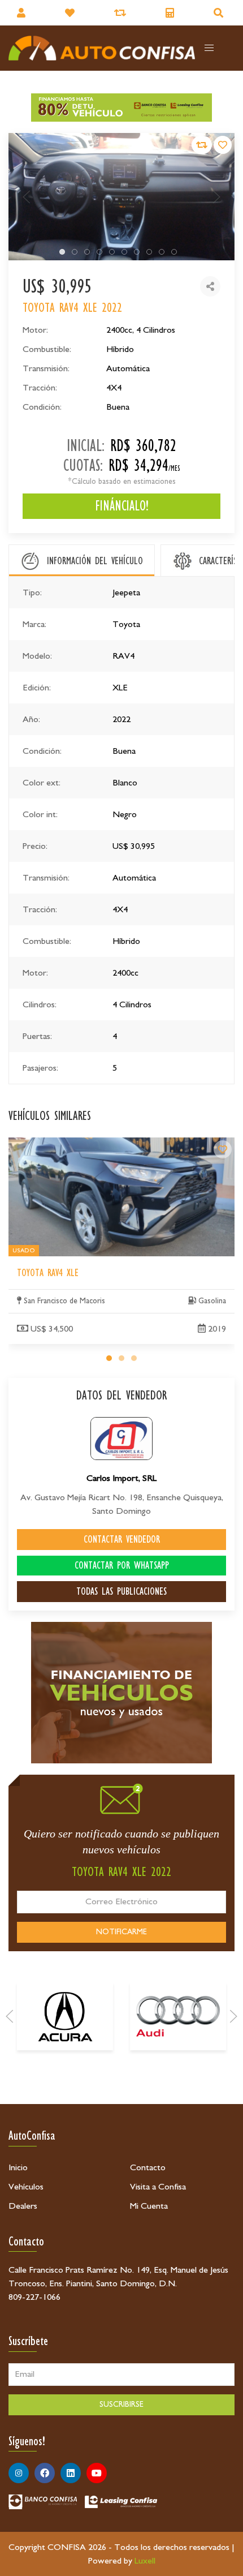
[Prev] (10, 2016)
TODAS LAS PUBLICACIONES (121, 1591)
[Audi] (178, 2016)
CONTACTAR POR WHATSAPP (122, 1565)
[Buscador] (220, 13)
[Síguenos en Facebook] (45, 2473)
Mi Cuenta (149, 2206)
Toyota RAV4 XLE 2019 (53, 1144)
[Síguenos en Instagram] (19, 2473)
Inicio (18, 2167)
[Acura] (65, 2016)
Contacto (148, 2167)
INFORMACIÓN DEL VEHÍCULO (95, 561)
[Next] (233, 2016)
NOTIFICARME (121, 1932)
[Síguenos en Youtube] (97, 2473)
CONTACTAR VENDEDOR (122, 1539)
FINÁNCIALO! (122, 506)
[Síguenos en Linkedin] (71, 2473)
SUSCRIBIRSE (121, 2405)
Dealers (23, 2206)
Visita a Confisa (158, 2187)
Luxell (145, 2561)
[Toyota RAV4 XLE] (223, 1149)
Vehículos (26, 2187)
